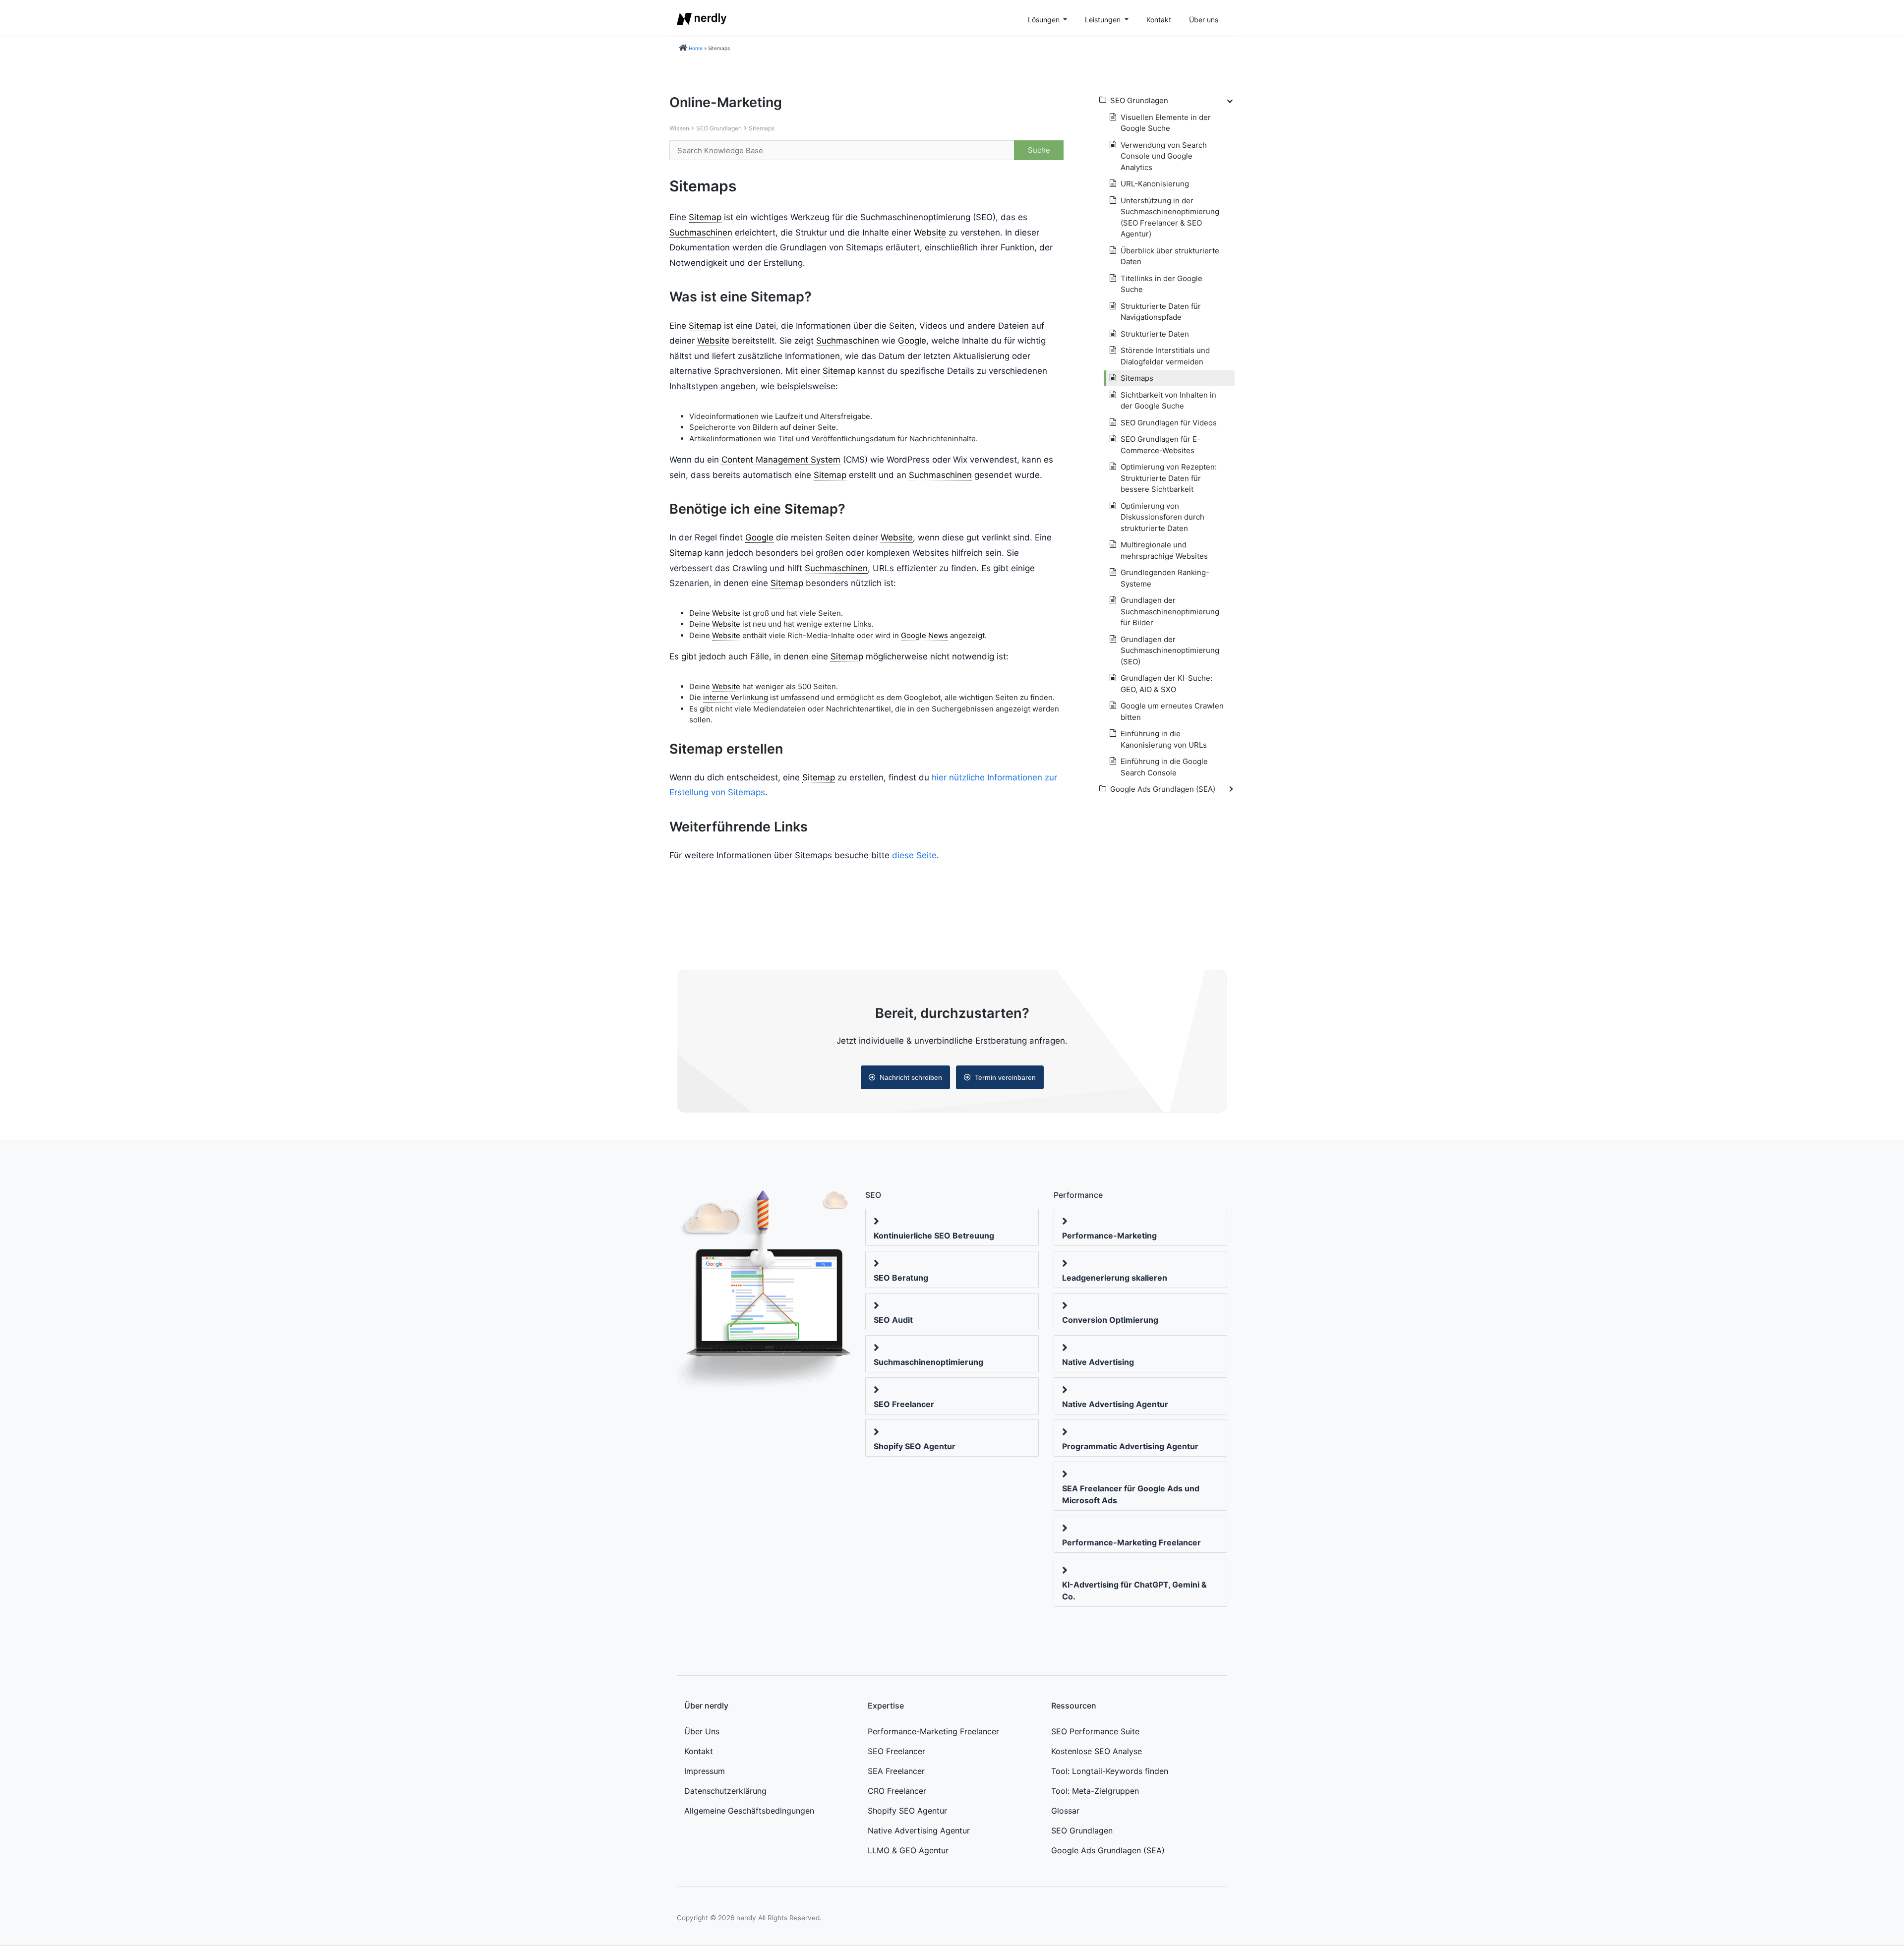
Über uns (1204, 20)
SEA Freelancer (896, 1771)
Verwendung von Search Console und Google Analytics (1164, 156)
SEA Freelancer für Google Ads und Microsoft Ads (1131, 1494)
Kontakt (1159, 20)
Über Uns (702, 1731)
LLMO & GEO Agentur (908, 1850)
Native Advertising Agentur (1115, 1404)
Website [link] (930, 233)
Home (696, 48)
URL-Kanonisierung (1155, 184)
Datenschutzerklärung (725, 1791)
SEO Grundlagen (719, 128)
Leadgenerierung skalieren (1115, 1278)
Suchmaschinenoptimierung (928, 1362)
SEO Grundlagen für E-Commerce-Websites (1160, 445)
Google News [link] (924, 635)
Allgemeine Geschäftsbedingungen (749, 1811)
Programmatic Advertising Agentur (1130, 1446)
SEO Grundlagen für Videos (1169, 423)
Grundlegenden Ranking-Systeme (1165, 578)
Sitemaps (762, 128)
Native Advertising (1098, 1362)
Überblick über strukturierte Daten (1170, 256)
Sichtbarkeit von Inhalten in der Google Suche (1168, 401)
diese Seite (914, 855)
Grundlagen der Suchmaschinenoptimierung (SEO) (1170, 650)
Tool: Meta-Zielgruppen (1095, 1791)
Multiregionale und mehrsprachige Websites (1164, 550)
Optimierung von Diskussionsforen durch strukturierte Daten (1162, 517)
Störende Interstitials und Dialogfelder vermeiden (1165, 356)
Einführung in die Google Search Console (1164, 767)
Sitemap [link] (705, 217)
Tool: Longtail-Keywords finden (1110, 1771)
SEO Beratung (901, 1278)
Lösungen (1045, 20)
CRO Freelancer (897, 1791)
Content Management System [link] (781, 460)
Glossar (1065, 1811)
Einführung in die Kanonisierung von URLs (1164, 739)
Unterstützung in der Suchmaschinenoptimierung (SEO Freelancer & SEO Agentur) (1170, 217)
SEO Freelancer (904, 1404)
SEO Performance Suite (1095, 1731)
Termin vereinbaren (1005, 1077)
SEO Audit (893, 1320)
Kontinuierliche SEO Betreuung (934, 1236)
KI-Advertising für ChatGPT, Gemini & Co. (1134, 1591)
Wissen (679, 128)
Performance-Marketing (1109, 1236)
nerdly (746, 1918)
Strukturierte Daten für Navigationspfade (1161, 312)
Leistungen (1104, 20)
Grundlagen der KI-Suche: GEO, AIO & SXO (1166, 684)
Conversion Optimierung (1110, 1320)
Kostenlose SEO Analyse (1097, 1751)
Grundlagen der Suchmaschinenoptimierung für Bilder (1170, 611)
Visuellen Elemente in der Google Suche (1166, 123)
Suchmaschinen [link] (701, 233)
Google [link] (912, 341)
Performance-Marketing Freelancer (1131, 1542)
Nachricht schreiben (911, 1077)
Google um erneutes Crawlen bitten (1172, 711)
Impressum (705, 1771)
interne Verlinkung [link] (736, 697)
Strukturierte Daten (1155, 334)
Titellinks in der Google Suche (1161, 284)
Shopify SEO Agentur (915, 1446)
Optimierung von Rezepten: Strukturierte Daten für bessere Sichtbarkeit (1169, 478)
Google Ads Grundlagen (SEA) (1108, 1850)
